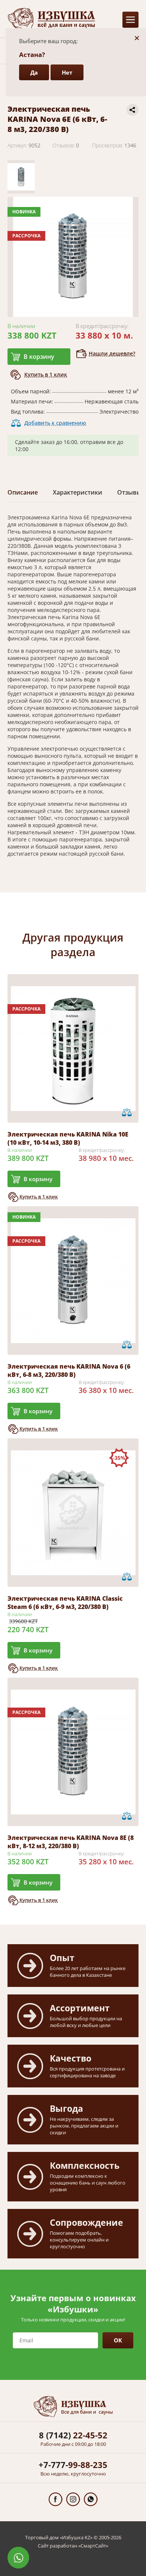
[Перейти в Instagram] (73, 2499)
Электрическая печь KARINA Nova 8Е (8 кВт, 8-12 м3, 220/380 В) (71, 1842)
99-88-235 (73, 2465)
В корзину (39, 357)
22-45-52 (73, 2435)
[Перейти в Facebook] (56, 2499)
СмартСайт (93, 2546)
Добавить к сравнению (55, 423)
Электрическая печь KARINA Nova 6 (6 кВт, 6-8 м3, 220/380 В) (69, 1370)
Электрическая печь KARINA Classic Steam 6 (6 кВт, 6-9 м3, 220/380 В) (65, 1603)
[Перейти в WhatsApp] (91, 2499)
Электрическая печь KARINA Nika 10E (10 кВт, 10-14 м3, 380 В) (68, 1138)
